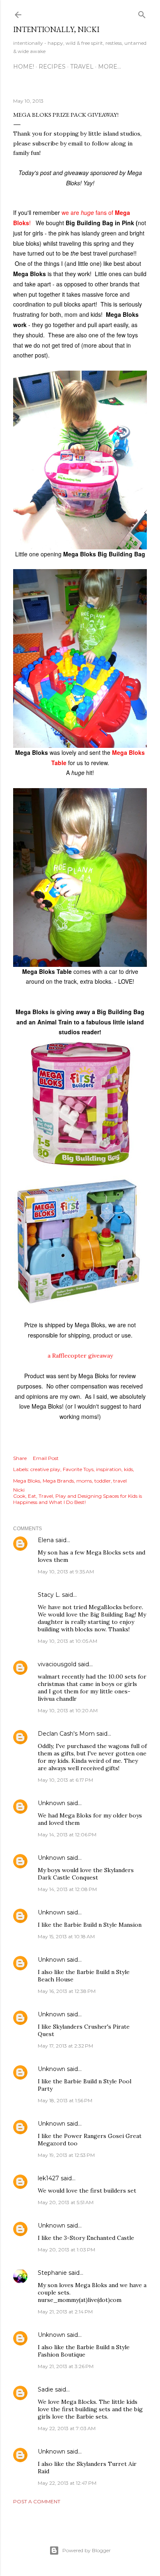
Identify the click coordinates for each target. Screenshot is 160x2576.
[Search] (142, 13)
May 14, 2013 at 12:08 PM (67, 1889)
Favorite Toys (78, 1469)
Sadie (46, 2389)
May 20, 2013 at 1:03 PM (66, 2250)
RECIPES (52, 67)
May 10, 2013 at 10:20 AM (68, 1710)
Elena (46, 1540)
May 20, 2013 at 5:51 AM (66, 2202)
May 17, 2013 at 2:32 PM (65, 2046)
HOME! (24, 67)
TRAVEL (82, 67)
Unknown (51, 1803)
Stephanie (52, 2273)
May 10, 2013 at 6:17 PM (65, 1780)
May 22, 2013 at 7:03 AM (67, 2428)
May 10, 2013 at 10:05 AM (67, 1641)
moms (84, 1481)
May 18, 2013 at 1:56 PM (65, 2100)
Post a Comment (37, 2501)
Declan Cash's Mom (66, 1734)
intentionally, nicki (56, 29)
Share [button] (20, 1458)
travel (120, 1481)
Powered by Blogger (87, 2550)
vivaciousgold (57, 1664)
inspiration (109, 1469)
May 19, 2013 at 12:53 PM (66, 2155)
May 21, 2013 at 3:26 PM (66, 2366)
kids (128, 1469)
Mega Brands (58, 1481)
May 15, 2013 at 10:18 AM (66, 1936)
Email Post (46, 1458)
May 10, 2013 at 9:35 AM (66, 1572)
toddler (103, 1481)
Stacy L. (49, 1595)
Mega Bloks (27, 1481)
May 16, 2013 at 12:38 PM (67, 1991)
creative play (45, 1469)
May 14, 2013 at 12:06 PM (67, 1835)
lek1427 (48, 2178)
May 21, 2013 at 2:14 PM (65, 2312)
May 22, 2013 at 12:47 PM (67, 2483)
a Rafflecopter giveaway (80, 1356)
